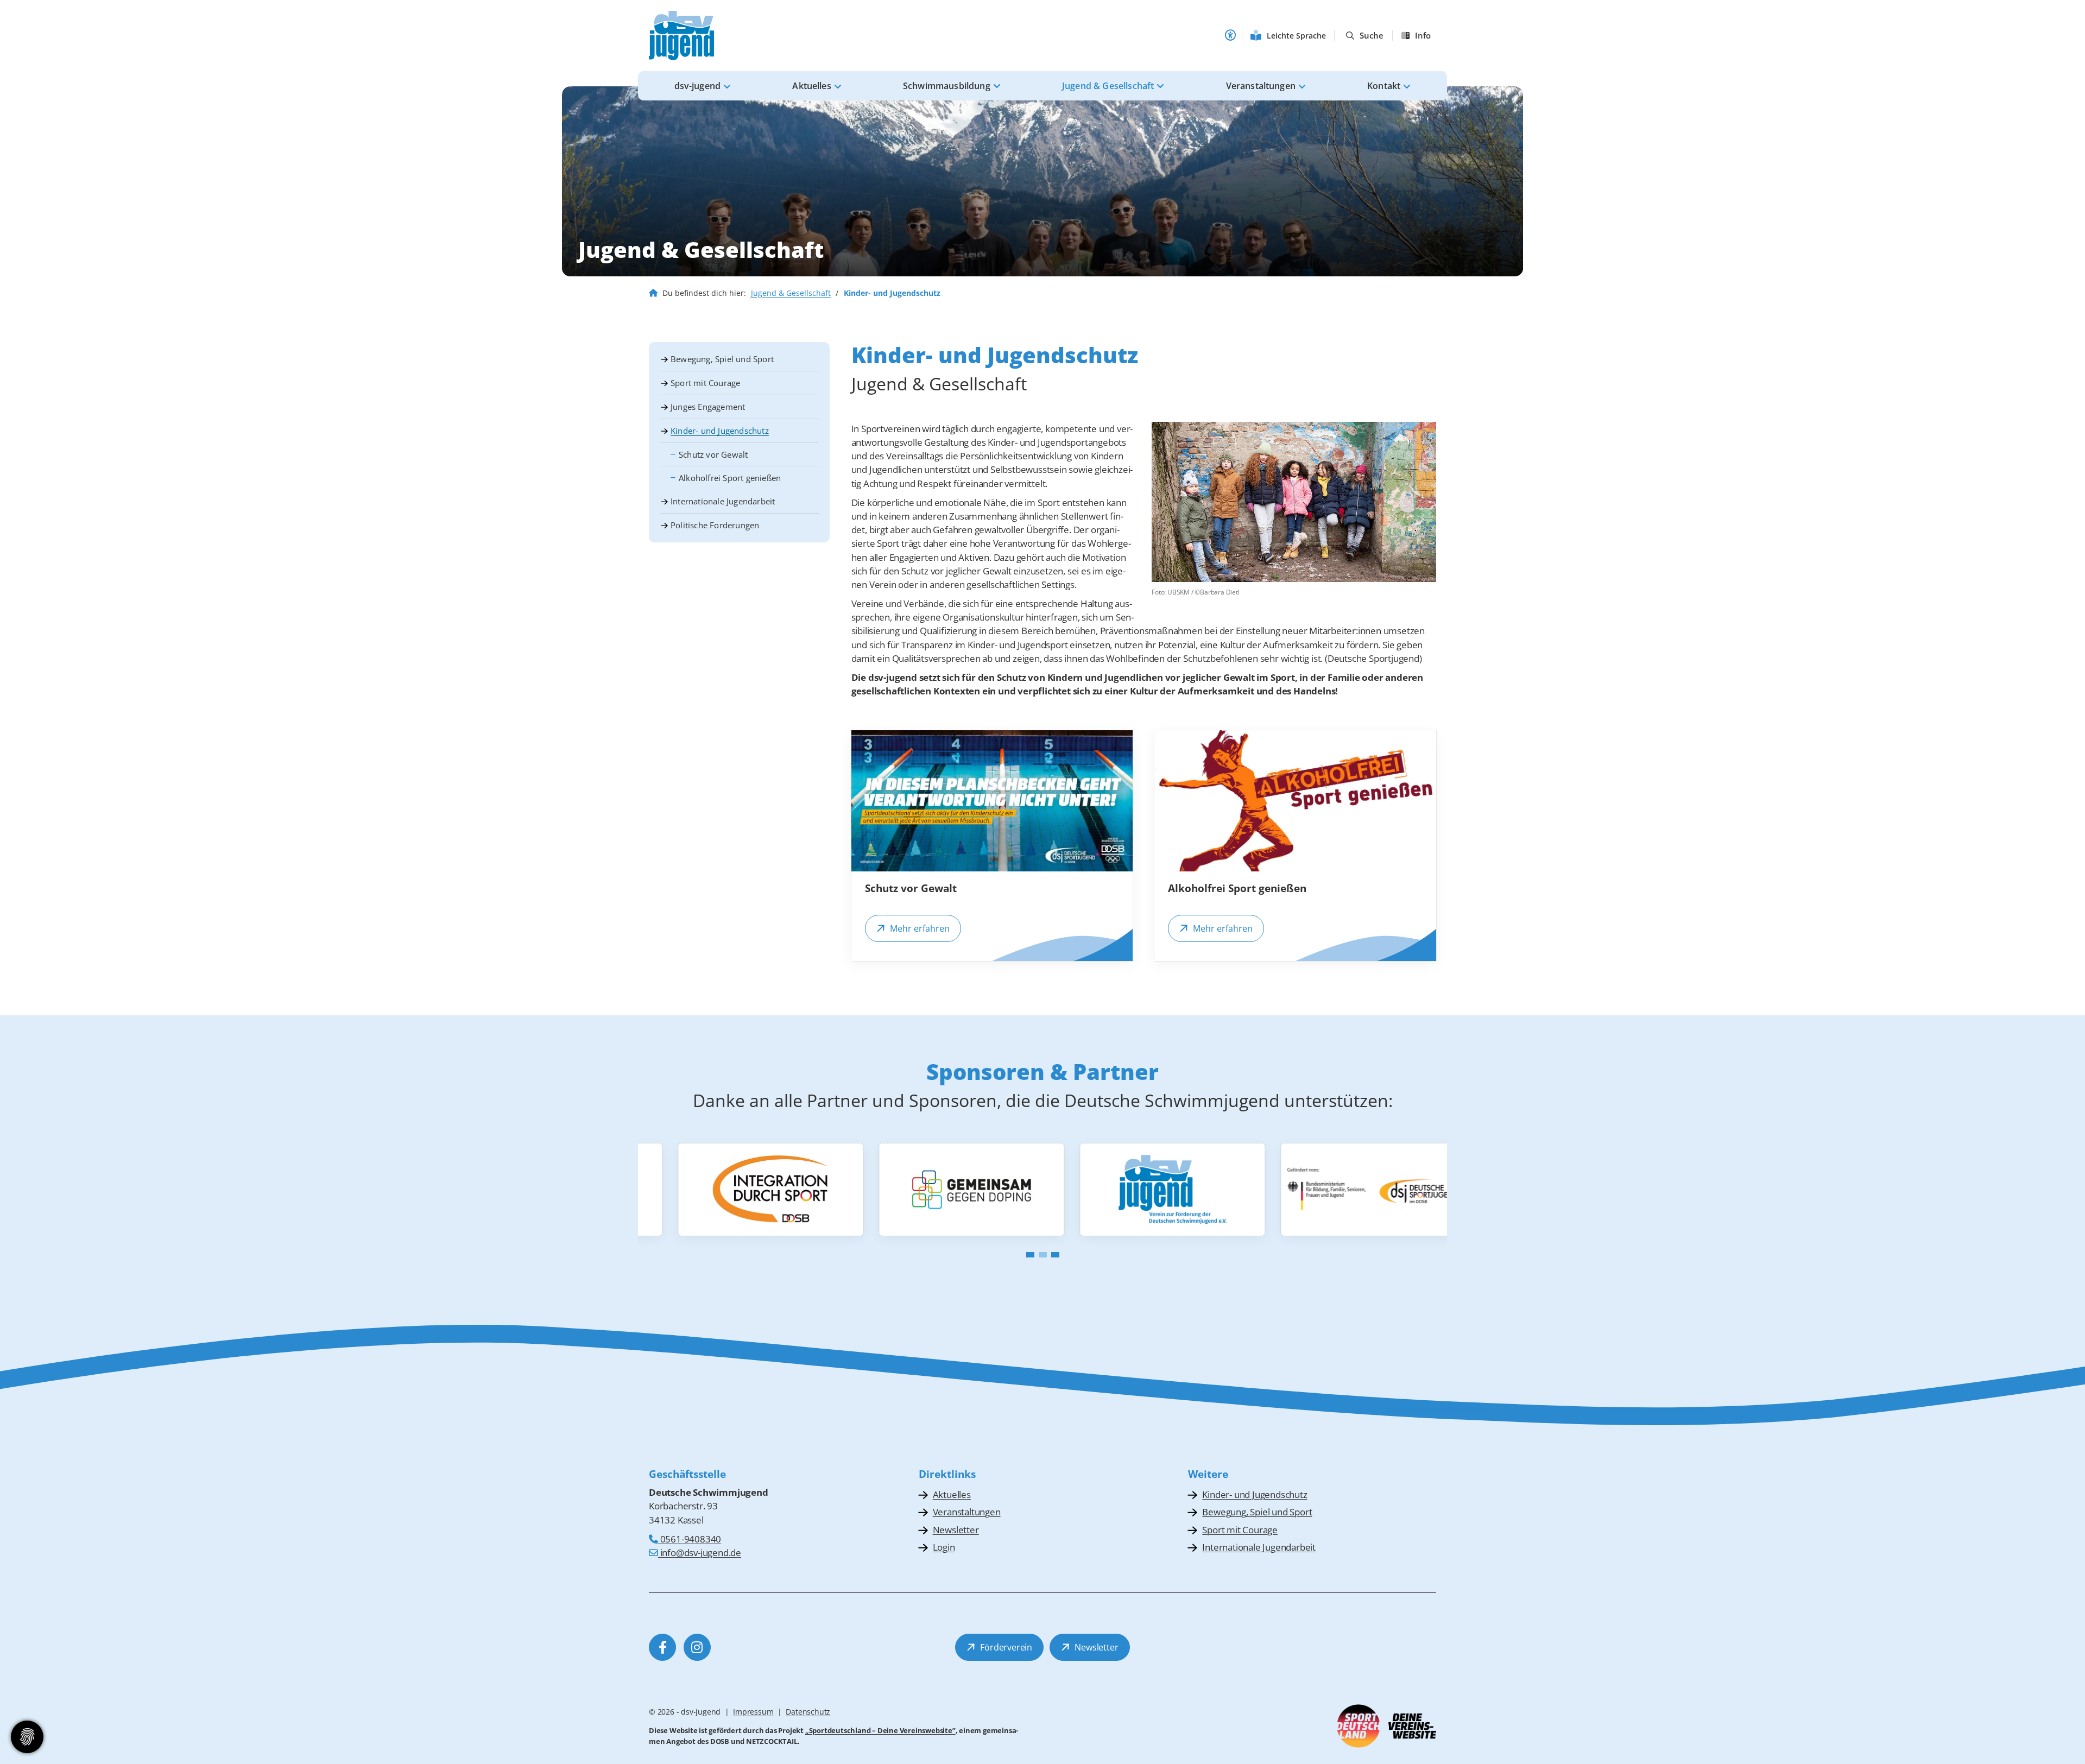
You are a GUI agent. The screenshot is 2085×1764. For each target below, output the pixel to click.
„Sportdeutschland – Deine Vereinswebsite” (880, 1730)
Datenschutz (808, 1712)
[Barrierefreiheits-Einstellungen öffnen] (1230, 35)
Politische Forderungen (715, 525)
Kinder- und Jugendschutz (720, 431)
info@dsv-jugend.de (700, 1553)
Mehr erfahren (920, 928)
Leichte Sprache (1296, 36)
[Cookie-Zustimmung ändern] (27, 1737)
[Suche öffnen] (1365, 36)
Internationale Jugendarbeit (723, 501)
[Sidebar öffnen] (1417, 36)
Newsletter (956, 1530)
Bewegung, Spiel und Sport (722, 359)
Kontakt (1384, 86)
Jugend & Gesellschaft (1108, 86)
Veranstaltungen (1261, 86)
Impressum (753, 1712)
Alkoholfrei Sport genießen (730, 478)
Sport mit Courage (705, 383)
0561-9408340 (690, 1539)
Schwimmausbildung (947, 86)
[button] (1030, 1255)
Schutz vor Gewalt (713, 454)
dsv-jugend (698, 86)
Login (944, 1547)
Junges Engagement (708, 407)
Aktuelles (811, 86)
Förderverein (1006, 1647)
